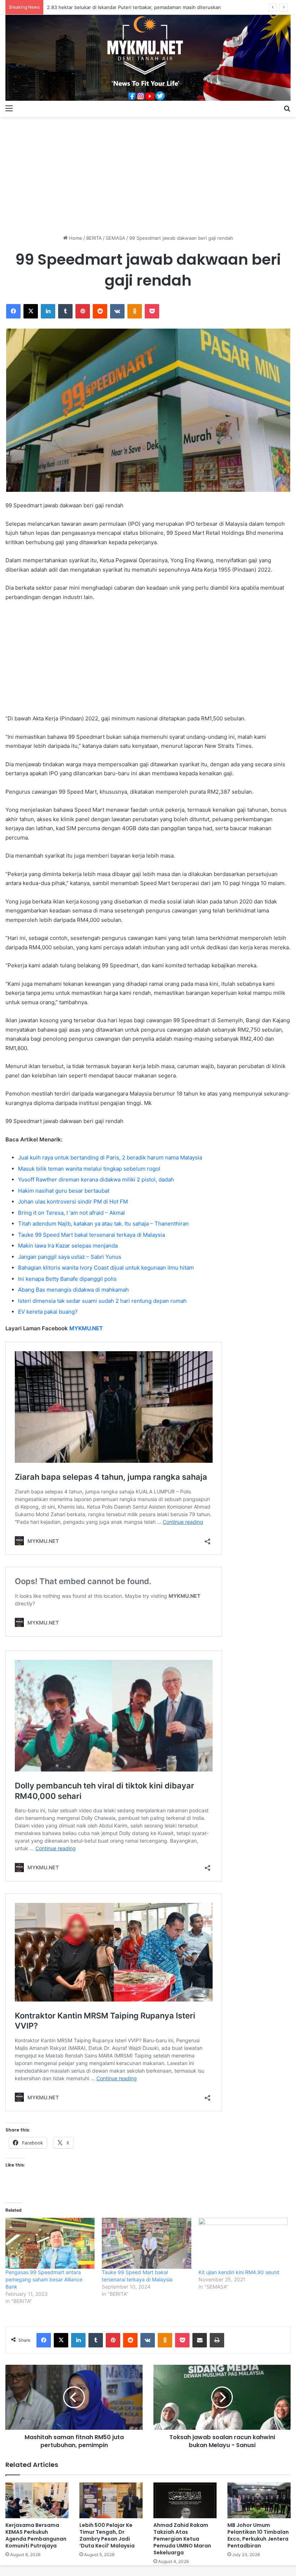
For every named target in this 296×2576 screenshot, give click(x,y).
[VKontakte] (117, 311)
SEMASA (116, 238)
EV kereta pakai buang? (48, 1312)
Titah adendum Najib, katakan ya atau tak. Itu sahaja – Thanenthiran (103, 1224)
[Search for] (287, 108)
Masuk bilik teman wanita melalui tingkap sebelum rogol (89, 1169)
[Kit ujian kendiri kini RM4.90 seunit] (243, 2243)
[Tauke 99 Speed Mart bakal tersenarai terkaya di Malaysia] (146, 2243)
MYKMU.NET (86, 1328)
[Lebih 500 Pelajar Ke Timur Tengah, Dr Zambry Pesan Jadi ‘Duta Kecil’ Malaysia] (111, 2500)
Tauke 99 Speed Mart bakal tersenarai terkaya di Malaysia (92, 1235)
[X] (31, 311)
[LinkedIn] (48, 311)
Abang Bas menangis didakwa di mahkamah (73, 1290)
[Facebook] (13, 311)
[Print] (217, 2340)
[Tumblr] (65, 311)
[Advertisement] (148, 173)
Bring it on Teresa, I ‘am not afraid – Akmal (71, 1213)
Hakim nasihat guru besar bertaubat (64, 1191)
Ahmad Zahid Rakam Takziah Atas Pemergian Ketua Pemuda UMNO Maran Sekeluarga (182, 2539)
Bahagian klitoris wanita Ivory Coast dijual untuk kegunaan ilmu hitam (106, 1268)
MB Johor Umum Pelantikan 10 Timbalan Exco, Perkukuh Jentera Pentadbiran (258, 2535)
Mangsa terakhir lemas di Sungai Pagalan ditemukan (105, 7)
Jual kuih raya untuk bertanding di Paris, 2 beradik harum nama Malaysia (110, 1157)
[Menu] (9, 108)
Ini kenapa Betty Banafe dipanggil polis (67, 1279)
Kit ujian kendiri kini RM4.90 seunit (239, 2272)
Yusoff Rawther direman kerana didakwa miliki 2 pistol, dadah (96, 1179)
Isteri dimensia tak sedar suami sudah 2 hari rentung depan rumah (102, 1301)
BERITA (94, 238)
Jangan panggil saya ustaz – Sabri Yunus (70, 1257)
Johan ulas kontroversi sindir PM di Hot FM (73, 1202)
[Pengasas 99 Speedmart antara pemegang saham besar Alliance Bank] (50, 2243)
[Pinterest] (83, 311)
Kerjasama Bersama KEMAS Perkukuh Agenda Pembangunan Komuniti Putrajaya (36, 2535)
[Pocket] (152, 311)
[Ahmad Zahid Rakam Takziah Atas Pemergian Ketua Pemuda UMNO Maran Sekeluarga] (185, 2500)
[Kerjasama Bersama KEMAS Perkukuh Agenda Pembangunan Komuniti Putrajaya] (37, 2500)
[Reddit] (100, 311)
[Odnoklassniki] (135, 311)
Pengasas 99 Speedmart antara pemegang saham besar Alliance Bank (44, 2279)
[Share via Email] (200, 2340)
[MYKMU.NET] (148, 58)
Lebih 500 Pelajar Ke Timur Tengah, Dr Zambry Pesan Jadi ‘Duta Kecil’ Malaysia (107, 2535)
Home (75, 238)
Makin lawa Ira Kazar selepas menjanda (68, 1246)
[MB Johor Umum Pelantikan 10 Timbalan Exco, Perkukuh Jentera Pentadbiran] (259, 2500)
